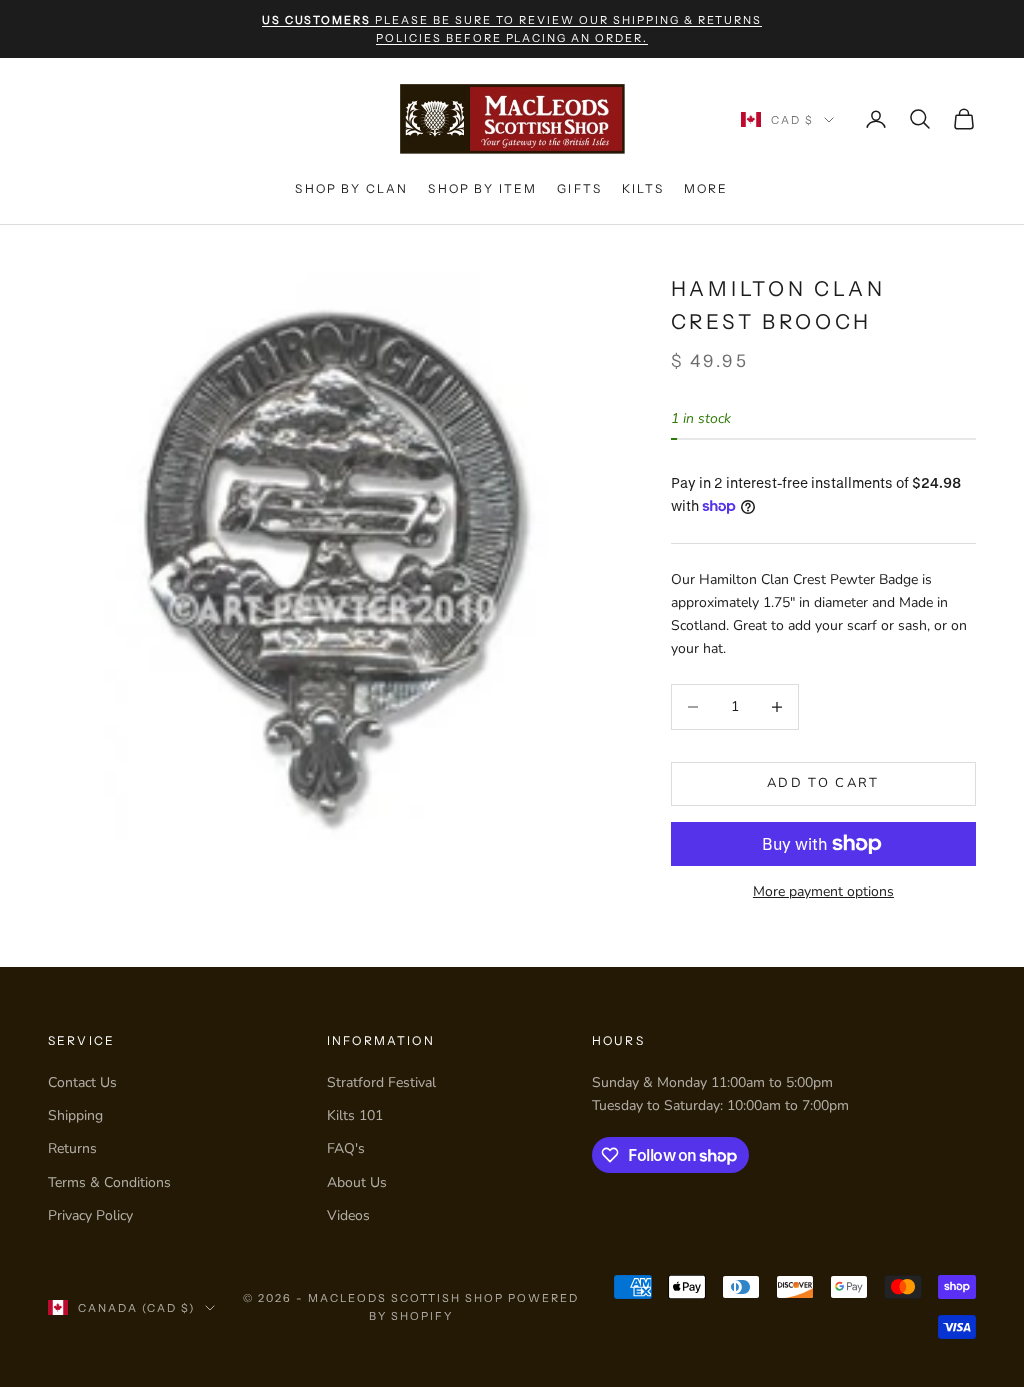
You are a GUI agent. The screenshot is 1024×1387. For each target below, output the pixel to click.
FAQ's (346, 1148)
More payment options (823, 891)
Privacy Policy (90, 1215)
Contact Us (82, 1082)
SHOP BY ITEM (482, 188)
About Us (357, 1182)
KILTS (643, 188)
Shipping (75, 1115)
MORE (706, 188)
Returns (72, 1148)
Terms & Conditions (109, 1182)
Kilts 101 (355, 1115)
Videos (348, 1215)
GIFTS (579, 188)
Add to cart (823, 783)
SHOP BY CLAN (351, 188)
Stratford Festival (381, 1082)
